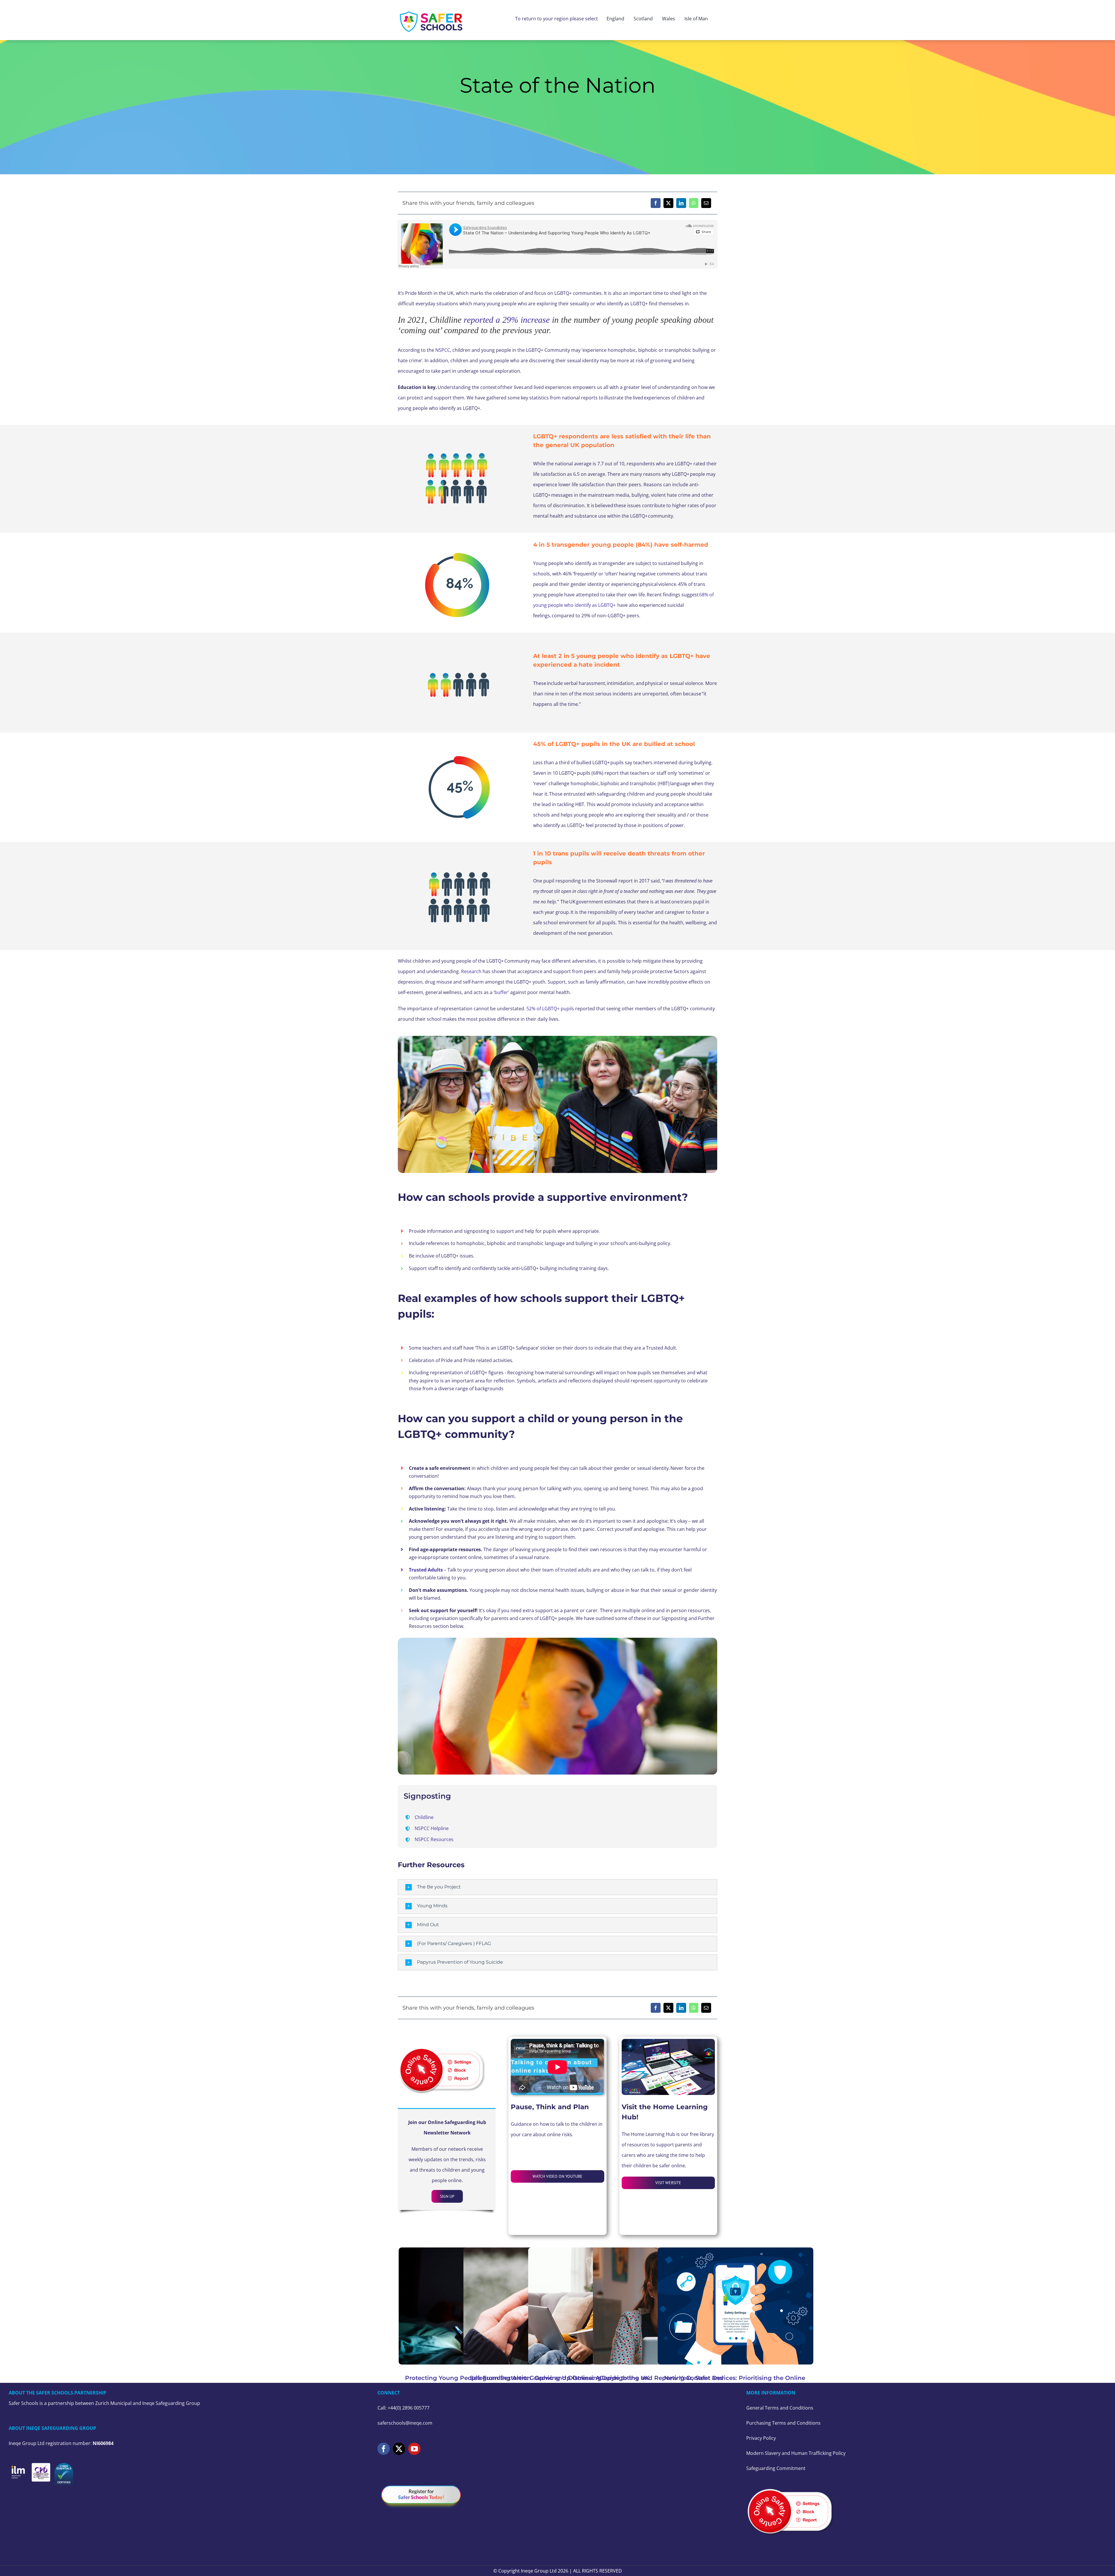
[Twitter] (399, 2449)
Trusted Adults (426, 1570)
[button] (557, 1887)
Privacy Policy (761, 2438)
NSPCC (443, 350)
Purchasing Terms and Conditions (783, 2423)
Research (471, 971)
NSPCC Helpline (432, 1828)
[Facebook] (656, 203)
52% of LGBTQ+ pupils (550, 1009)
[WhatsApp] (694, 203)
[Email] (706, 203)
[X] (668, 203)
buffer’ (502, 992)
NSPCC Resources (434, 1839)
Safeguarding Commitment (776, 2468)
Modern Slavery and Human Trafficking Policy (796, 2453)
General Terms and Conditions (780, 2408)
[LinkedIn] (681, 203)
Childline (424, 1817)
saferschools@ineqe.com (405, 2423)
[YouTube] (414, 2449)
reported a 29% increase (507, 320)
